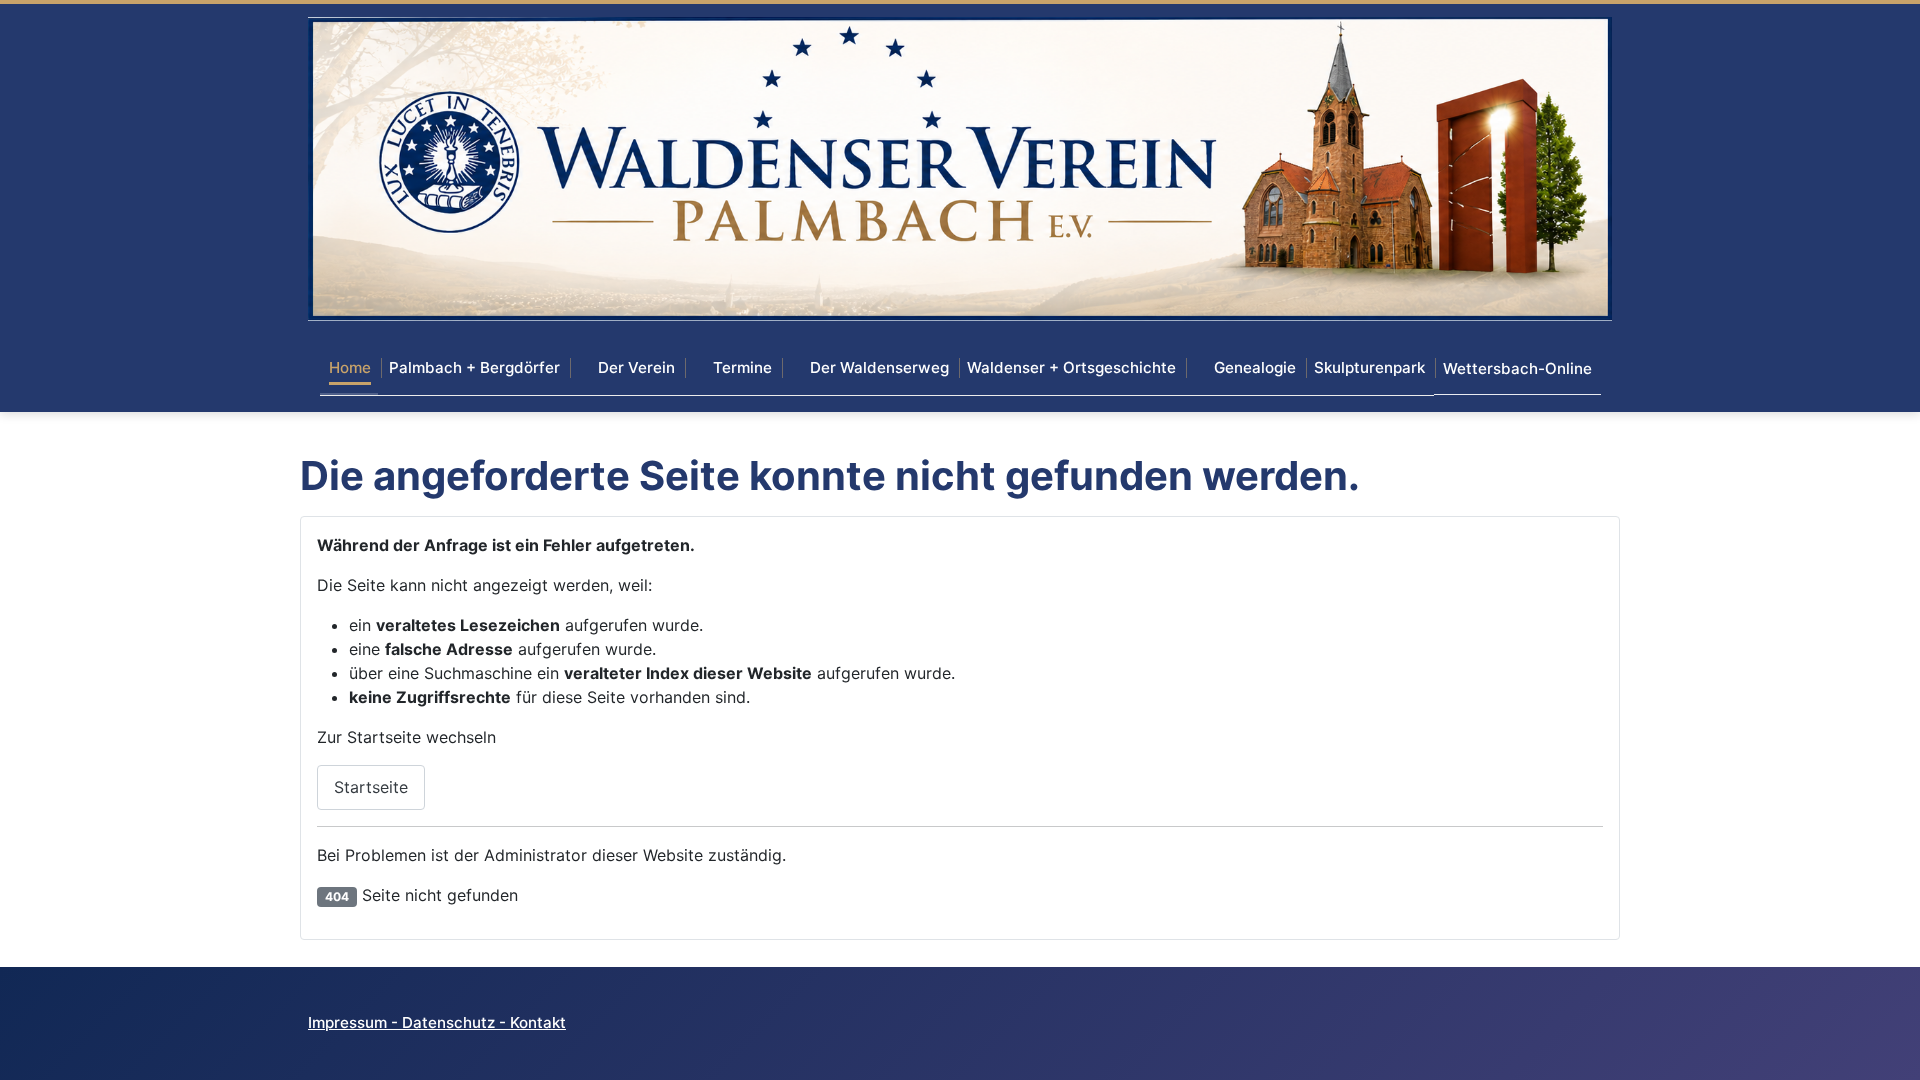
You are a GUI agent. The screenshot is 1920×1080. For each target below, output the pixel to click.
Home (350, 367)
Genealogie (1255, 367)
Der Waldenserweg (879, 367)
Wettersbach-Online (1517, 368)
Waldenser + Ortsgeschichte (1071, 367)
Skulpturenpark (1369, 367)
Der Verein (636, 367)
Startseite (371, 787)
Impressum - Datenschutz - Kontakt (437, 1022)
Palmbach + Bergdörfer (474, 367)
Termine (742, 367)
